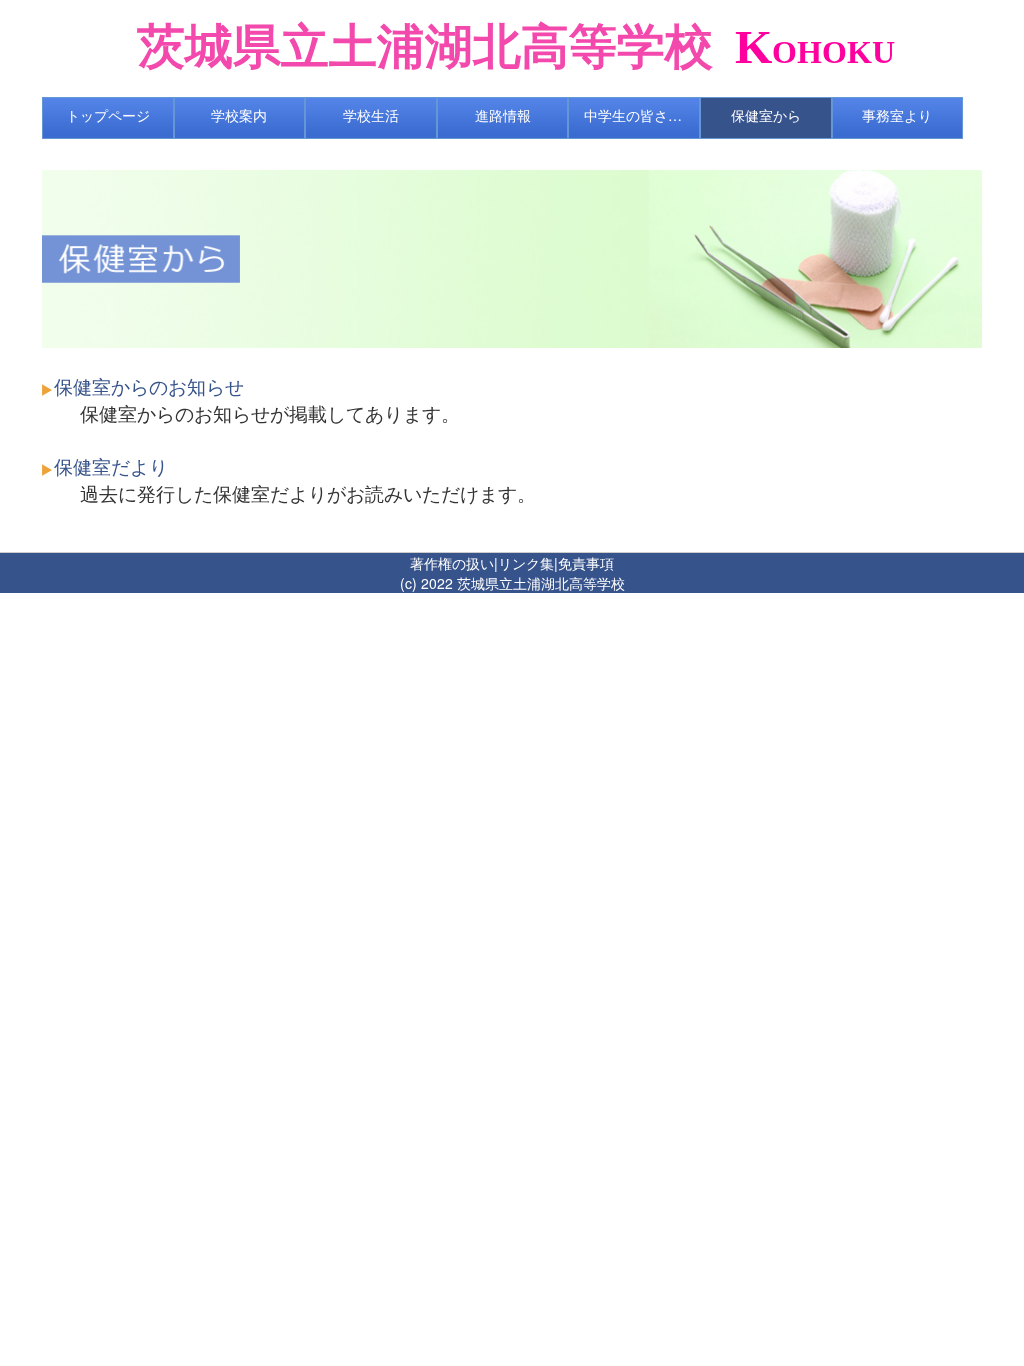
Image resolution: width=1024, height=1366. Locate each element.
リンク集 (526, 563)
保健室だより (111, 466)
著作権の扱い (452, 563)
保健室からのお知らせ (149, 386)
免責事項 (586, 563)
